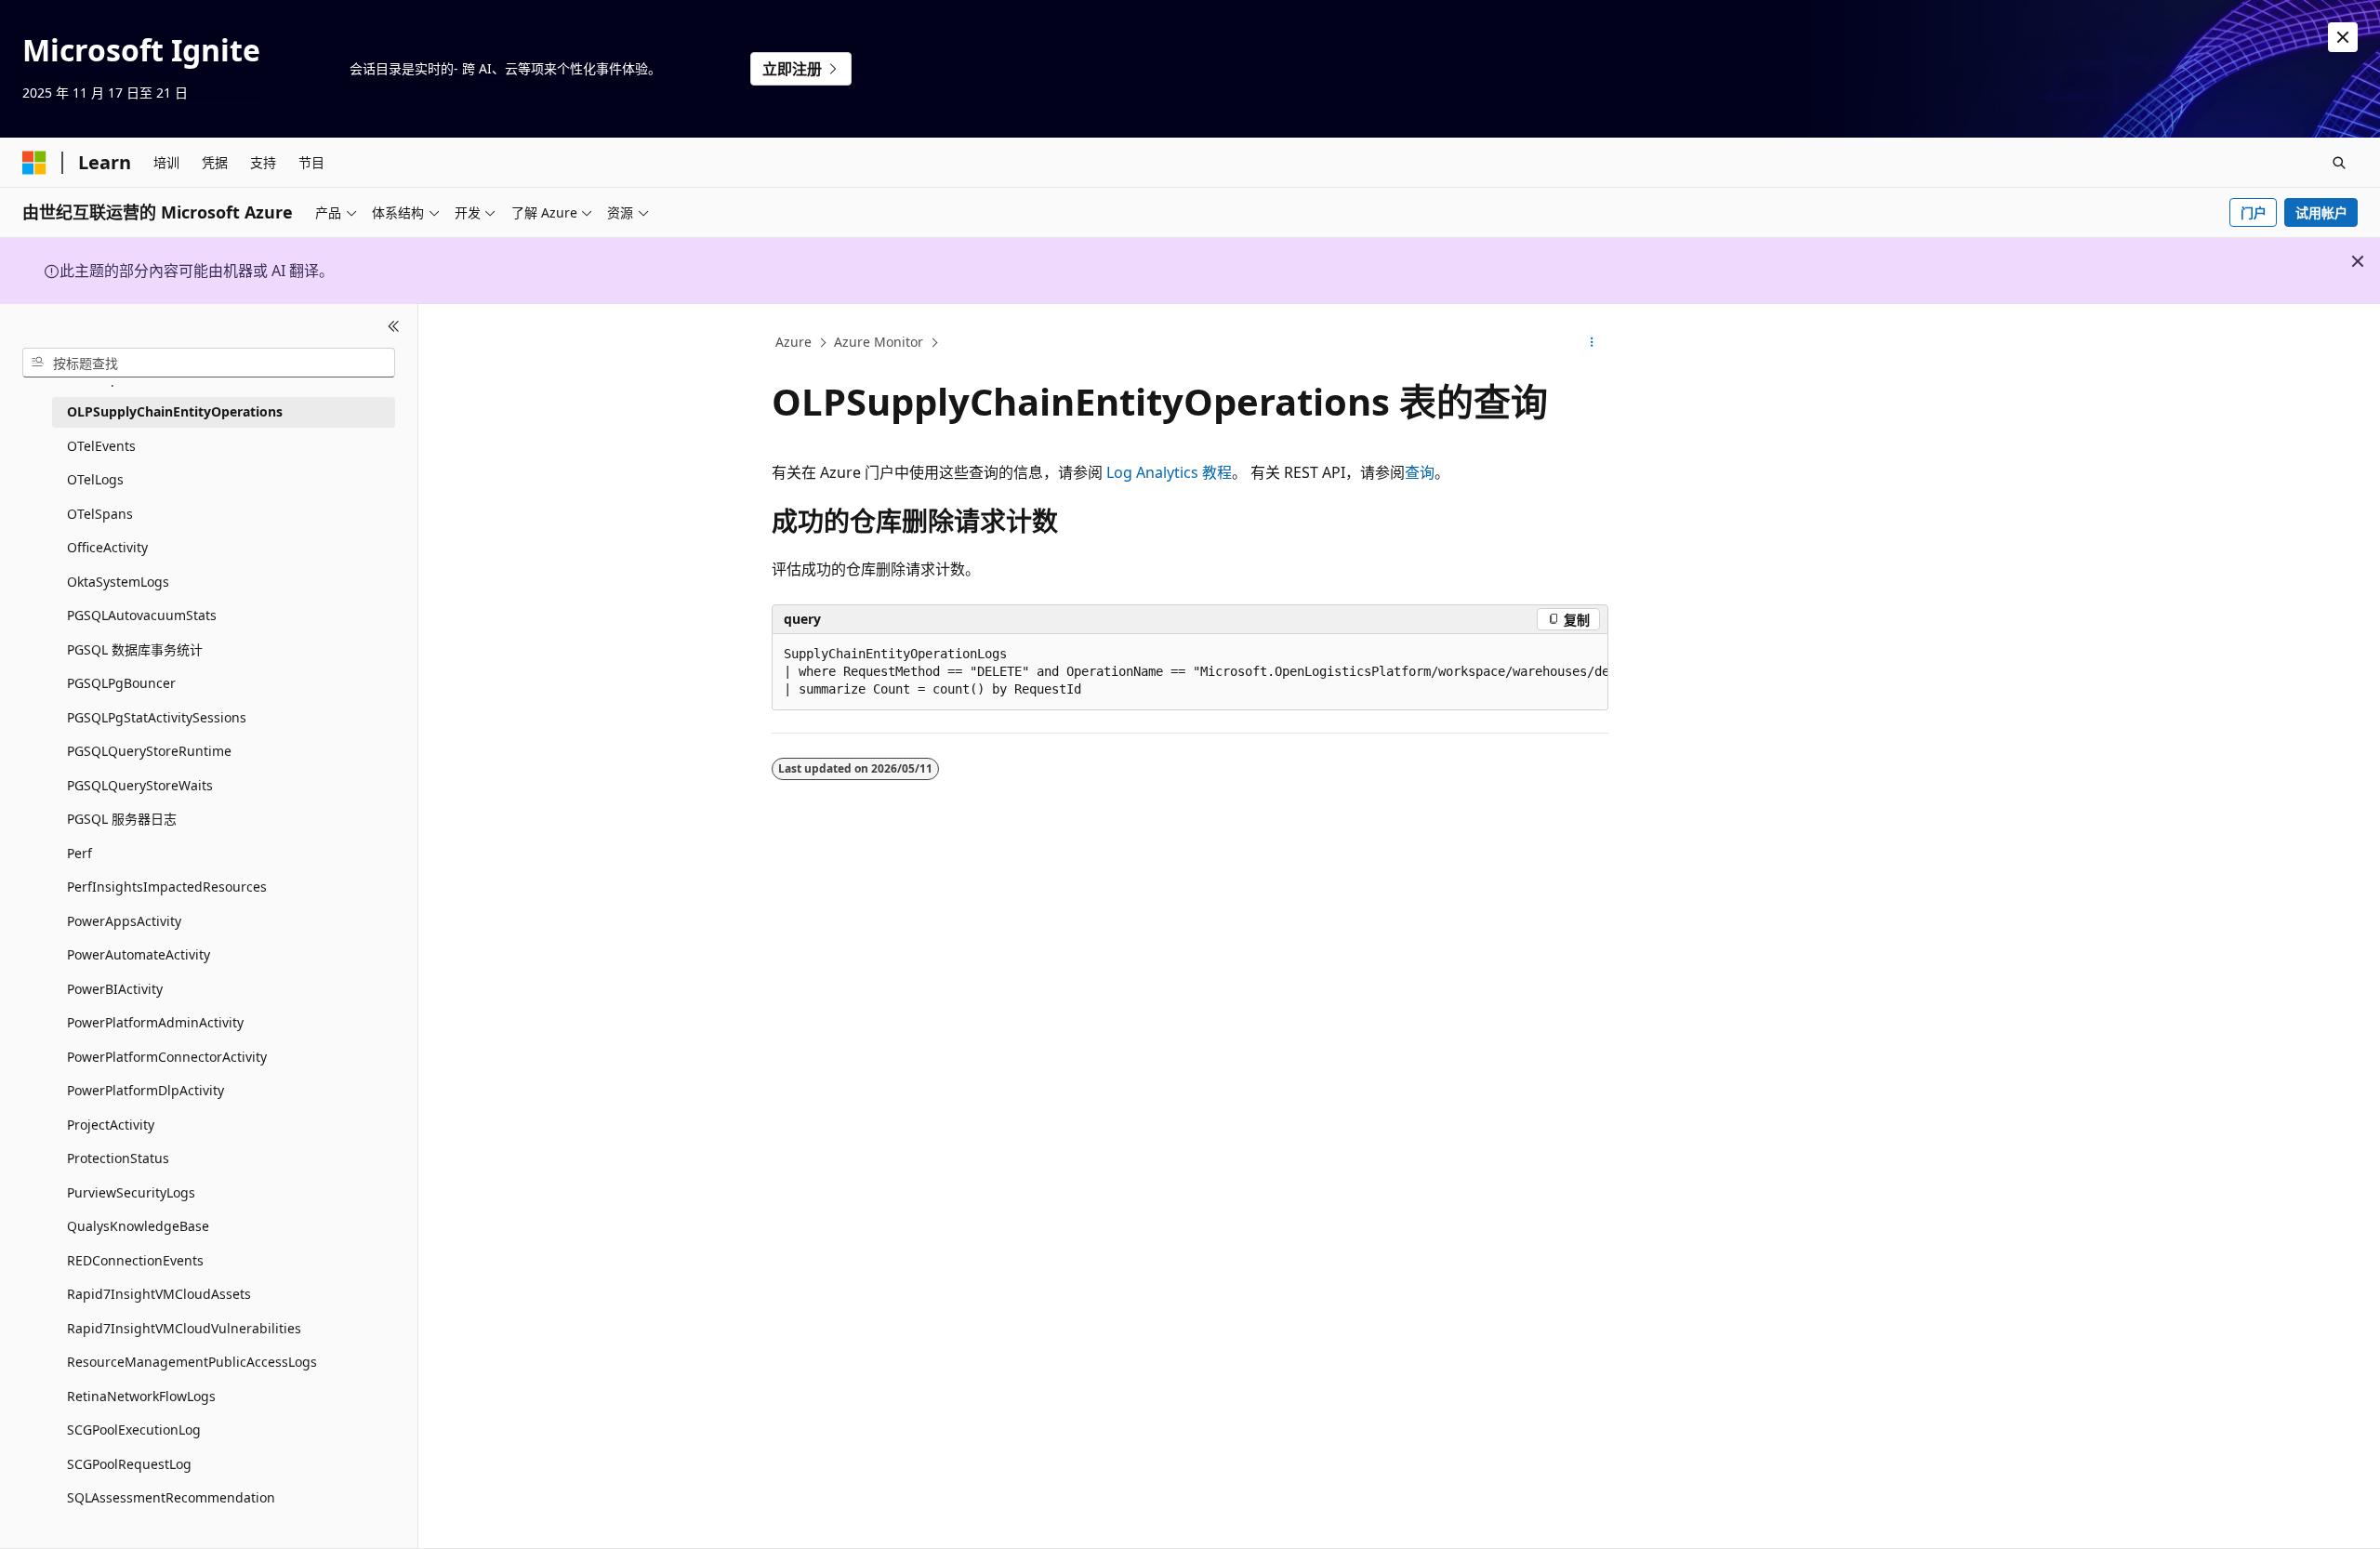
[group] (1190, 672)
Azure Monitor (879, 342)
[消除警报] (2343, 37)
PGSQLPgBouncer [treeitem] (121, 683)
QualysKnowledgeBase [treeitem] (138, 1226)
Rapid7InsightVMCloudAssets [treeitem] (159, 1294)
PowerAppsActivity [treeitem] (124, 921)
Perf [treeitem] (79, 853)
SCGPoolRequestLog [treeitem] (129, 1464)
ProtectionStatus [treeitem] (118, 1158)
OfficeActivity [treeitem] (107, 547)
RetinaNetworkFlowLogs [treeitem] (141, 1396)
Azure (793, 342)
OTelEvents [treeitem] (101, 446)
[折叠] (394, 326)
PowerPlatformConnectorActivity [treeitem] (167, 1057)
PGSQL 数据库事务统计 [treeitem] (135, 649)
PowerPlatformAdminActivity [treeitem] (155, 1022)
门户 (2254, 212)
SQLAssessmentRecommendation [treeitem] (171, 1497)
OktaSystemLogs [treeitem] (118, 582)
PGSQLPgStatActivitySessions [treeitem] (157, 717)
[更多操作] (1592, 343)
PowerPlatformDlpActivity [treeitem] (145, 1090)
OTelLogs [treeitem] (95, 479)
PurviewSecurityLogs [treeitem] (131, 1192)
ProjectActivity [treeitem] (111, 1125)
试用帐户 (2321, 212)
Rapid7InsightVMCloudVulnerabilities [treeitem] (184, 1328)
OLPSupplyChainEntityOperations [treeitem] (175, 411)
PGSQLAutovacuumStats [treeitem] (142, 615)
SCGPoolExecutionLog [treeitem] (134, 1430)
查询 (1420, 472)
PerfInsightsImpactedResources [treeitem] (167, 887)
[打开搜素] (2339, 163)
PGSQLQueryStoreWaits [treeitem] (140, 785)
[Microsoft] (34, 163)
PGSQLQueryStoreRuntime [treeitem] (149, 751)
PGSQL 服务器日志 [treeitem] (122, 819)
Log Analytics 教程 (1169, 472)
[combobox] (209, 363)
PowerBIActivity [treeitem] (115, 989)
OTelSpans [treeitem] (100, 514)
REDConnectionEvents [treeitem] (135, 1260)
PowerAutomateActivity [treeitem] (139, 954)
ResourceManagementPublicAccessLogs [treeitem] (192, 1362)
